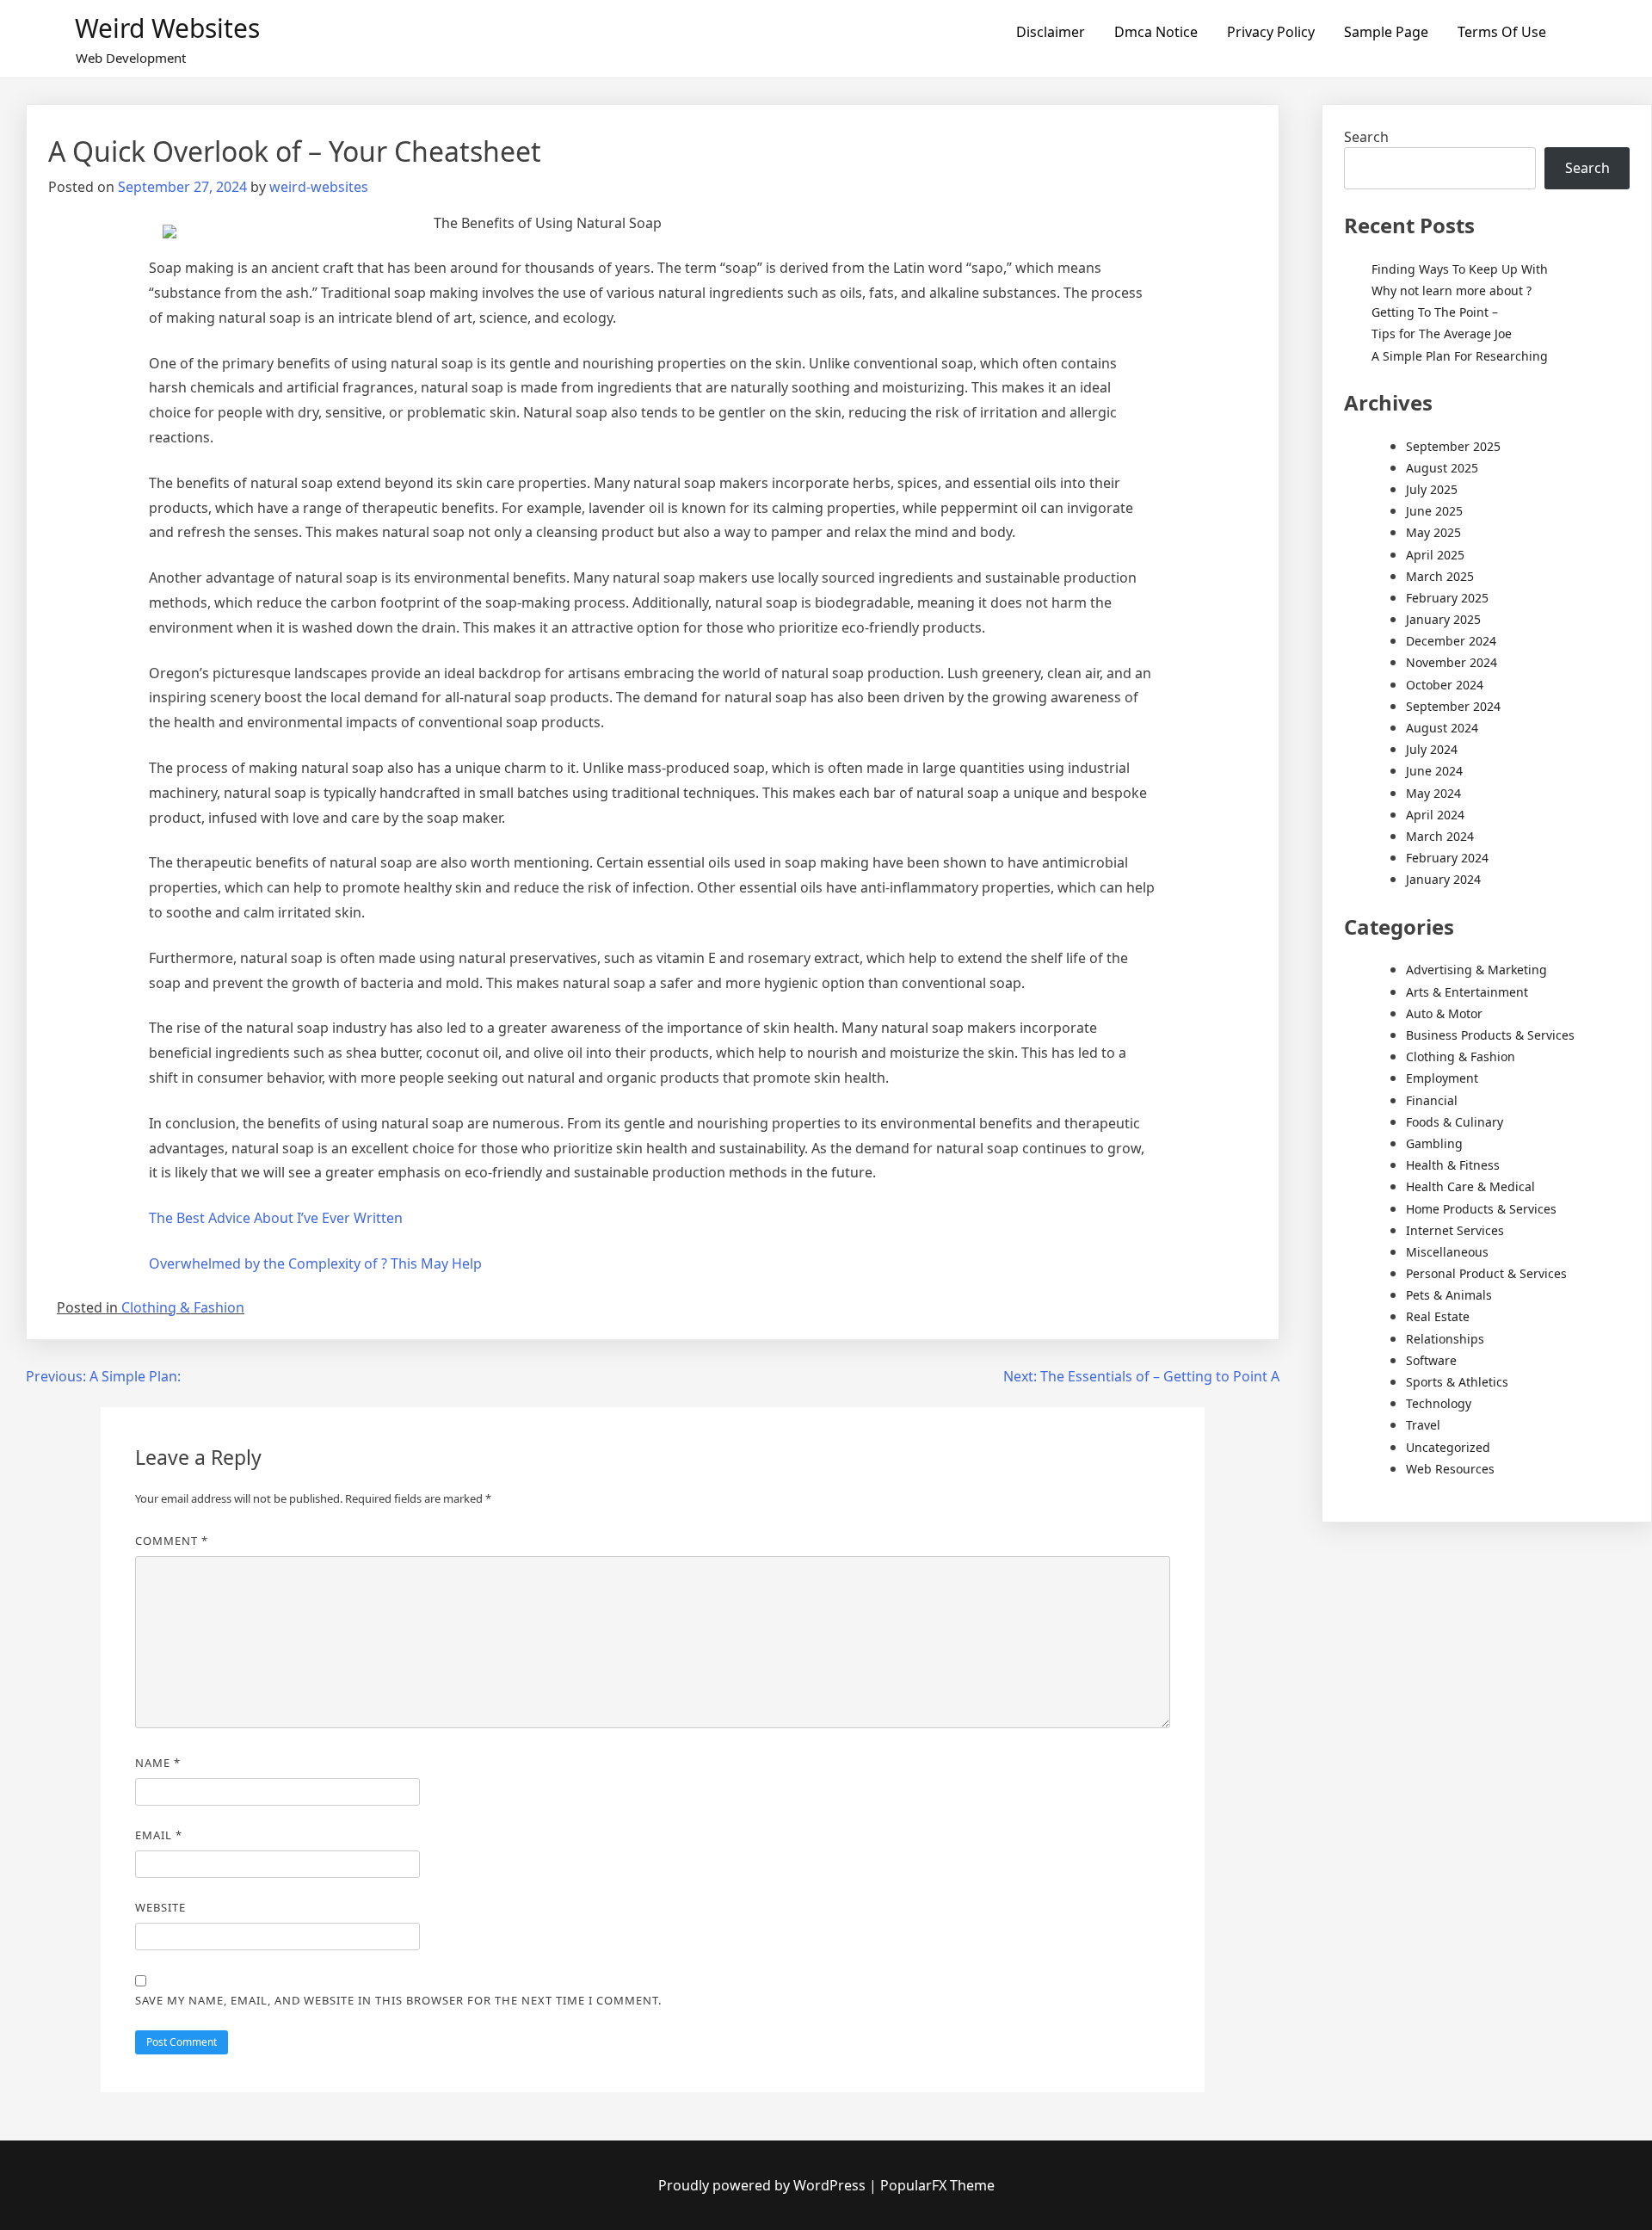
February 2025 (1447, 598)
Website (160, 1907)
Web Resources (1450, 1469)
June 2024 (1434, 771)
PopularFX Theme (937, 2185)
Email (159, 1835)
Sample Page (1386, 32)
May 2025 (1433, 532)
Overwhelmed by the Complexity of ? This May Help (315, 1263)
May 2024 (1433, 793)
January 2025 (1443, 619)
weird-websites (319, 187)
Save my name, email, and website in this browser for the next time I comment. (398, 2000)
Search (1366, 137)
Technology (1439, 1403)
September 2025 (1453, 446)
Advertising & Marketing (1476, 970)
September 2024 (1453, 706)
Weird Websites (167, 28)
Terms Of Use (1502, 32)
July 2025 (1432, 489)
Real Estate (1438, 1316)
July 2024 (1432, 749)
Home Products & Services (1481, 1209)
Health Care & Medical (1470, 1186)
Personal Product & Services (1486, 1273)
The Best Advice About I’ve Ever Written (276, 1218)
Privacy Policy (1271, 32)
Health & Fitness (1453, 1165)
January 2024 (1443, 879)
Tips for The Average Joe (1442, 334)
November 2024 (1452, 662)
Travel (1423, 1425)
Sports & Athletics (1457, 1382)
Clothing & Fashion (183, 1307)
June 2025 (1434, 511)
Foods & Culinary (1455, 1122)
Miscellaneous (1447, 1252)
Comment (172, 1541)
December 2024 (1451, 641)
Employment (1442, 1078)
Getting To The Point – (1435, 312)
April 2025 (1435, 555)
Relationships (1445, 1339)
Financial (1432, 1100)
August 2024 (1442, 728)
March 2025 (1440, 576)
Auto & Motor (1444, 1013)
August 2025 (1442, 468)
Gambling (1434, 1143)
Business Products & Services (1490, 1035)
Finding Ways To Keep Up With (1460, 269)
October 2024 (1445, 685)
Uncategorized (1448, 1447)
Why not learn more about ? (1452, 290)
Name (158, 1763)
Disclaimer (1051, 32)
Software (1431, 1360)
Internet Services (1455, 1230)
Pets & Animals (1449, 1295)
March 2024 (1440, 836)
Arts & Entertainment (1467, 992)
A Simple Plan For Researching (1460, 356)
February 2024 (1447, 858)
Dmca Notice (1156, 32)
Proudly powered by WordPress (764, 2185)
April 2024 (1435, 815)
